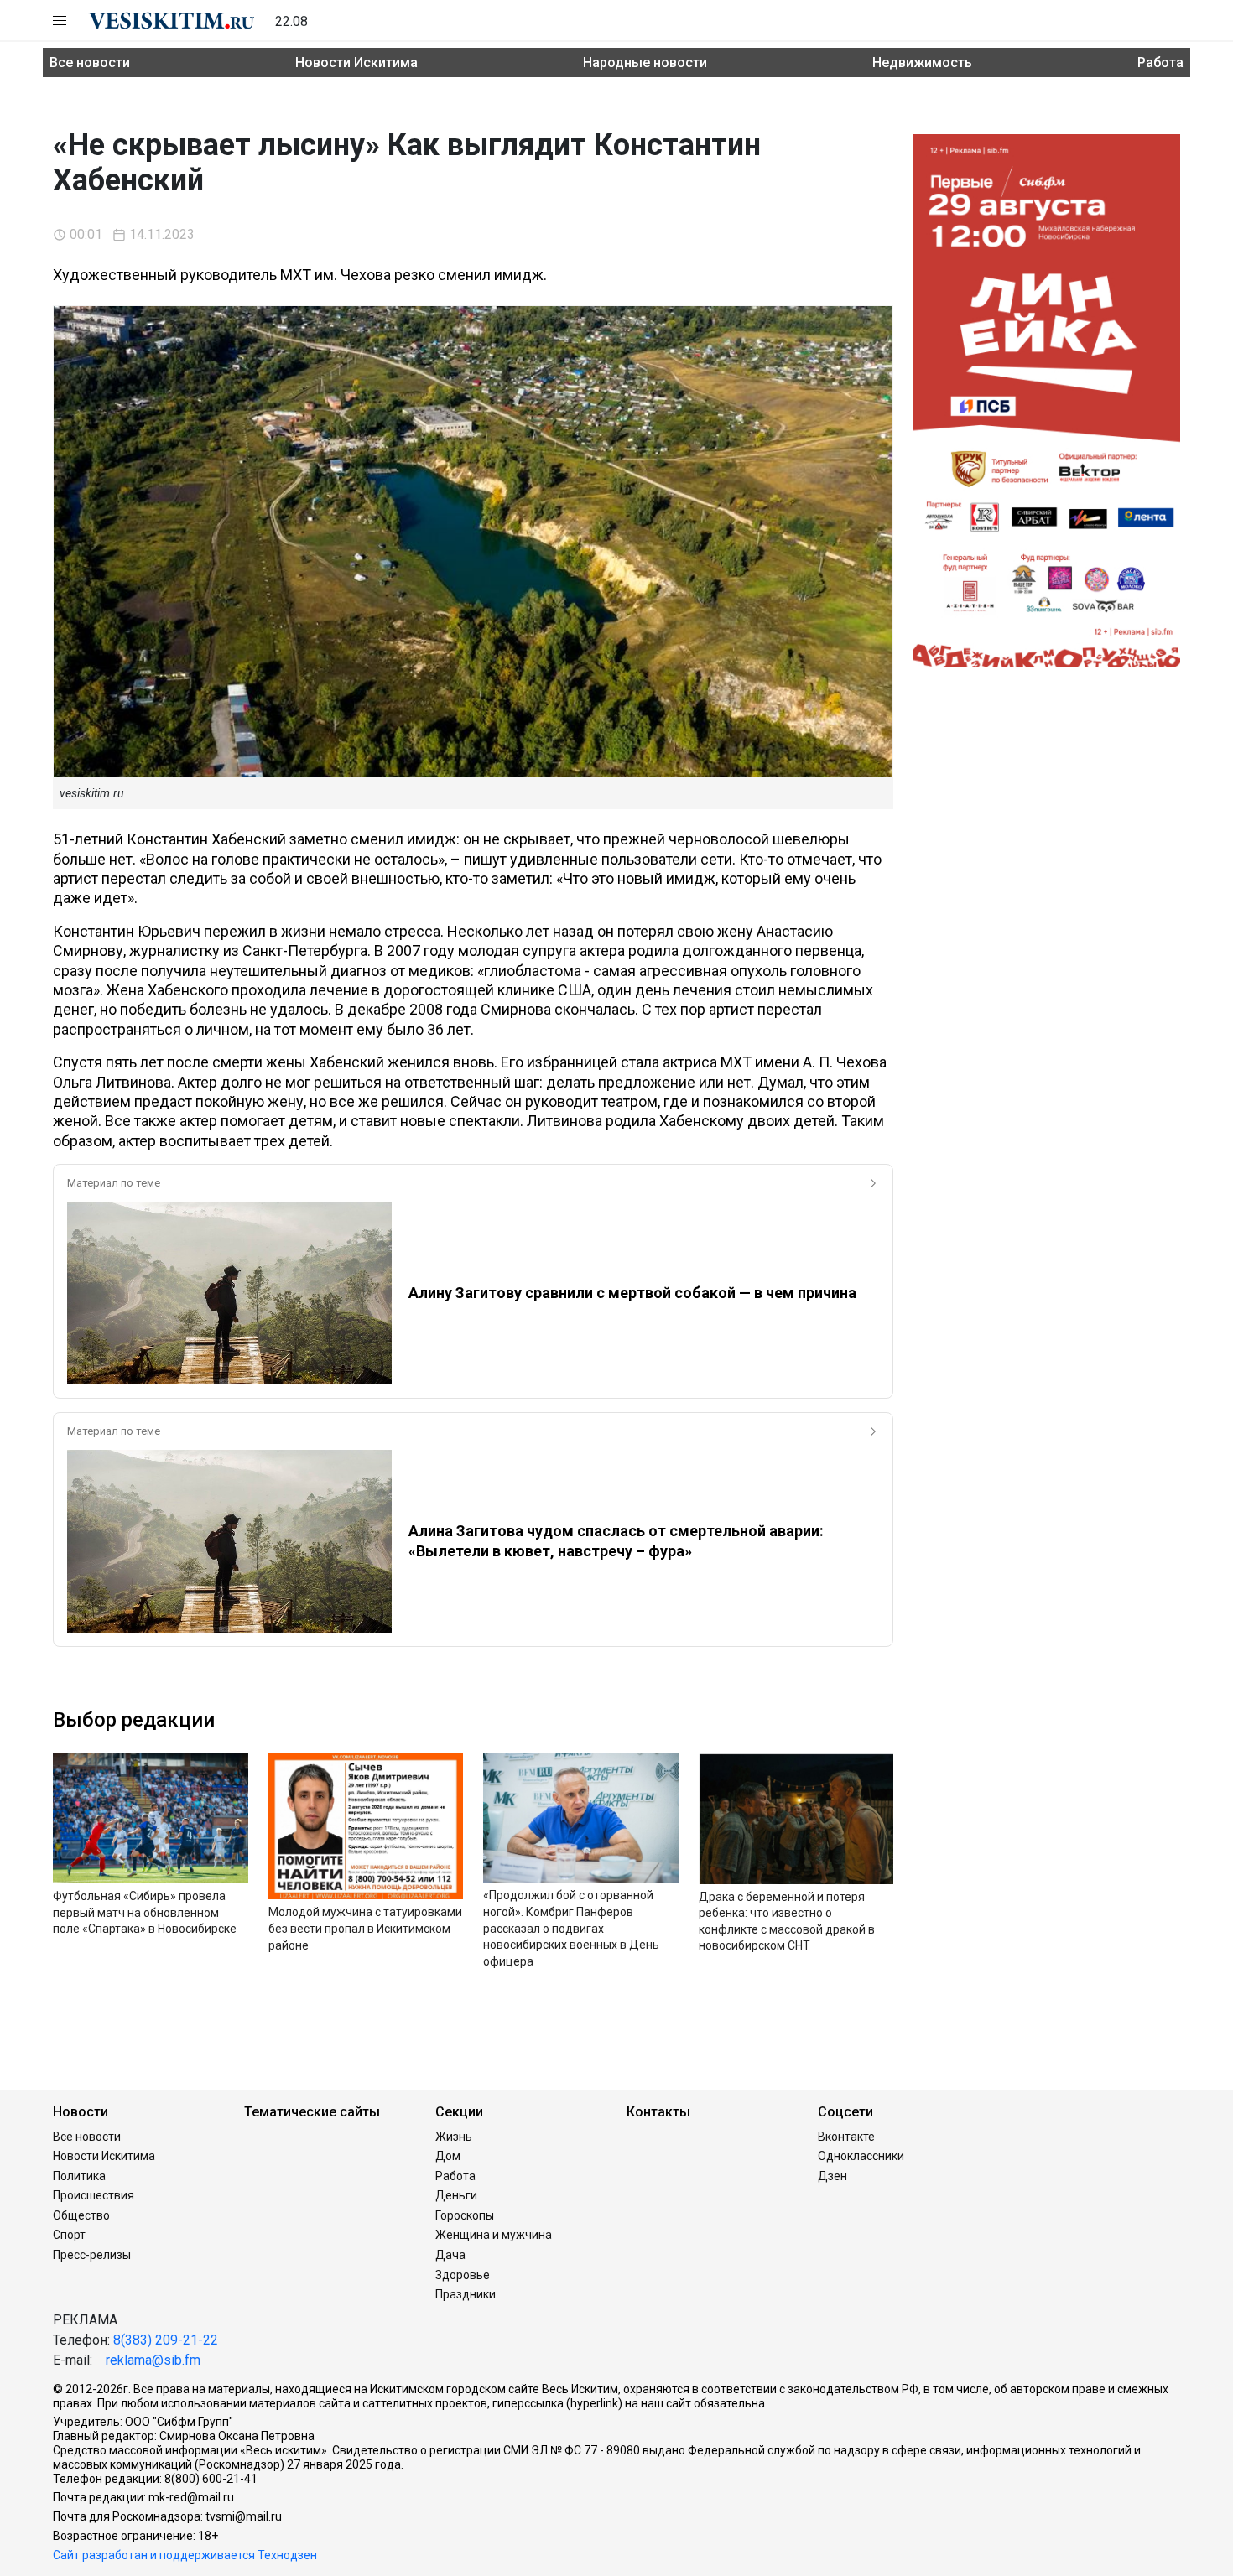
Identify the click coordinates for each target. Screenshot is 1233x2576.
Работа (1160, 62)
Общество (81, 2215)
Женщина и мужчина (494, 2235)
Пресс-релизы (92, 2255)
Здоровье (463, 2275)
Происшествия (94, 2195)
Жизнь (454, 2137)
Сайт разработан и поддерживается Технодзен (185, 2555)
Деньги (456, 2195)
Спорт (69, 2235)
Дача (450, 2255)
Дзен (832, 2176)
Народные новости (645, 62)
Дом (448, 2156)
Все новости (90, 62)
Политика (79, 2176)
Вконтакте (846, 2137)
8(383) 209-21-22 (166, 2340)
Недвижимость (922, 62)
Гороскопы (465, 2215)
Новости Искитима (356, 62)
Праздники (466, 2294)
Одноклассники (861, 2156)
